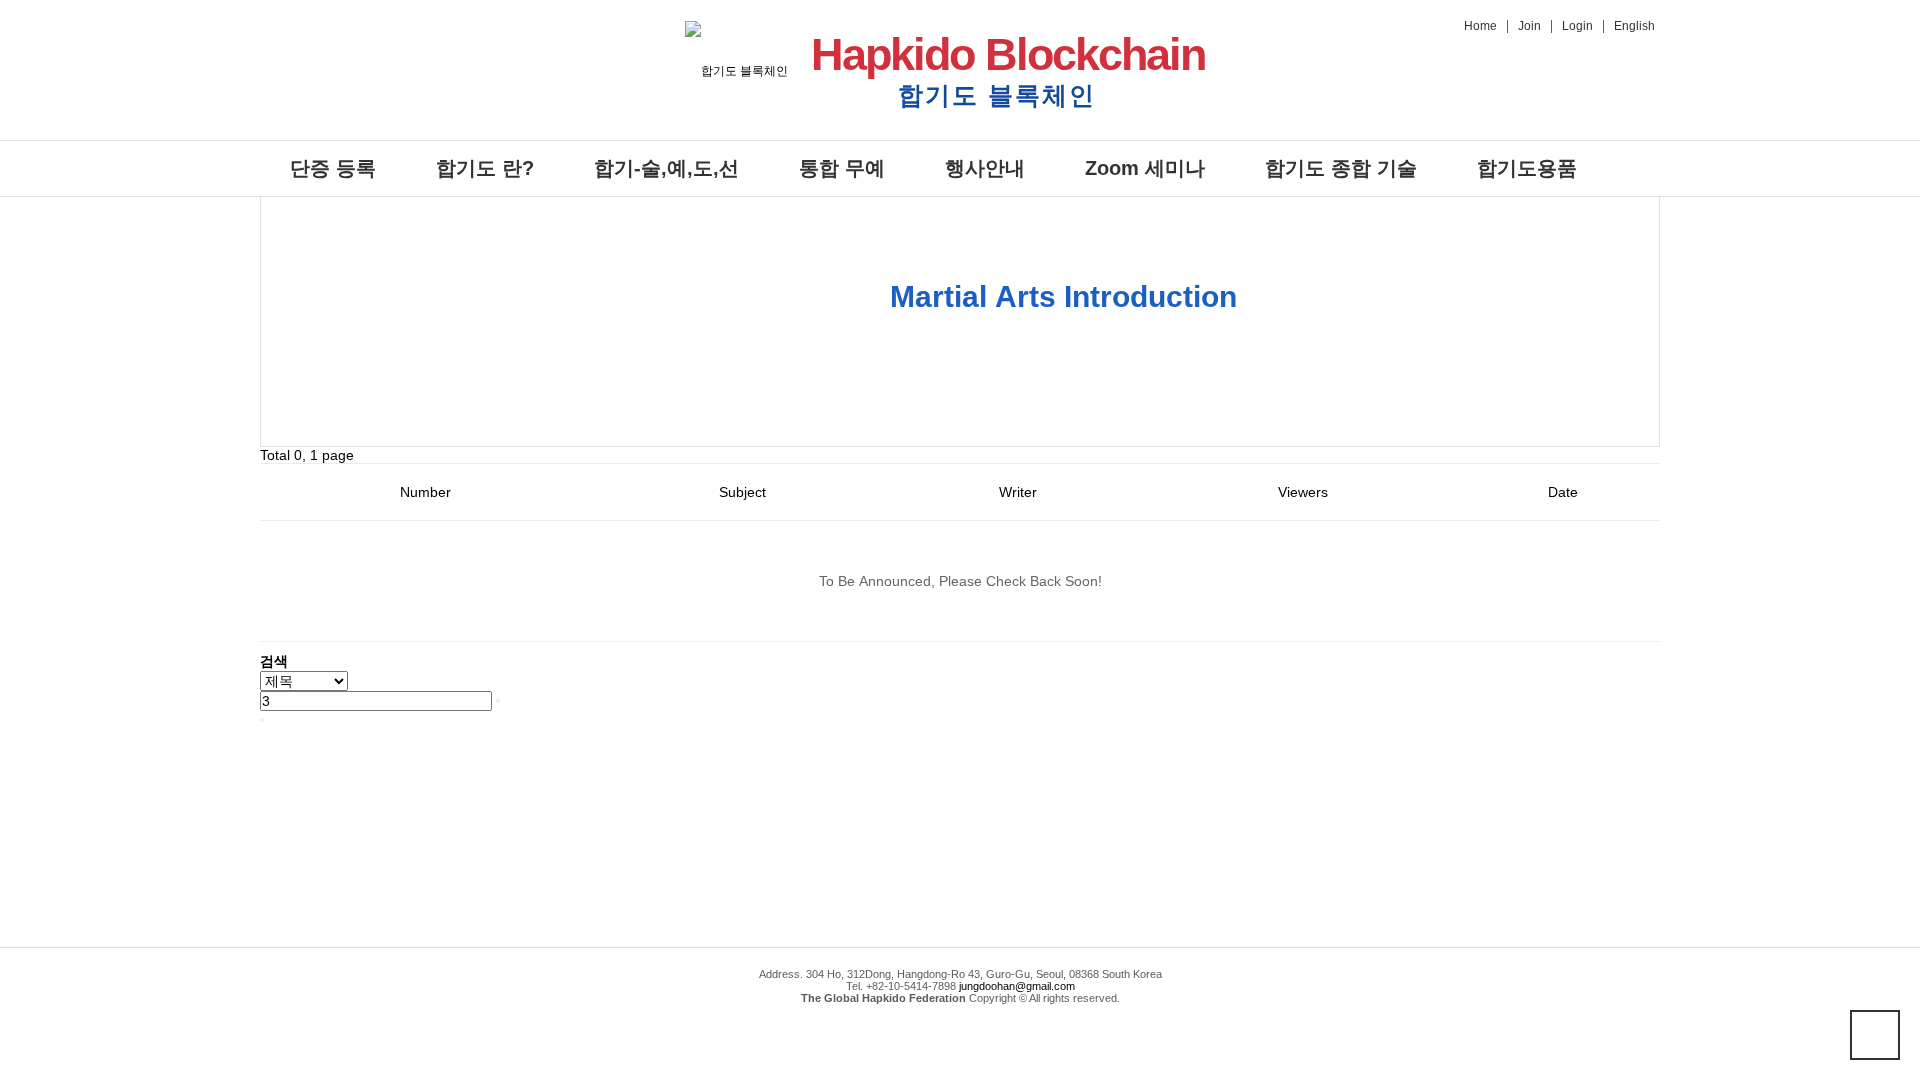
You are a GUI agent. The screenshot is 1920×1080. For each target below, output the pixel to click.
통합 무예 (842, 168)
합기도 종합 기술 (1341, 168)
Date (1563, 492)
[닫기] (262, 720)
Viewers (1303, 492)
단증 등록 (333, 168)
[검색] (498, 701)
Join (1529, 26)
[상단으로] (1875, 1035)
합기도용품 (1527, 168)
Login (1577, 26)
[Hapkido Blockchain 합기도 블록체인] (736, 70)
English (1634, 26)
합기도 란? (485, 168)
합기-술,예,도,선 (666, 168)
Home (1480, 26)
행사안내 (985, 168)
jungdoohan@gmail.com (1017, 986)
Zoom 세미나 (1145, 168)
